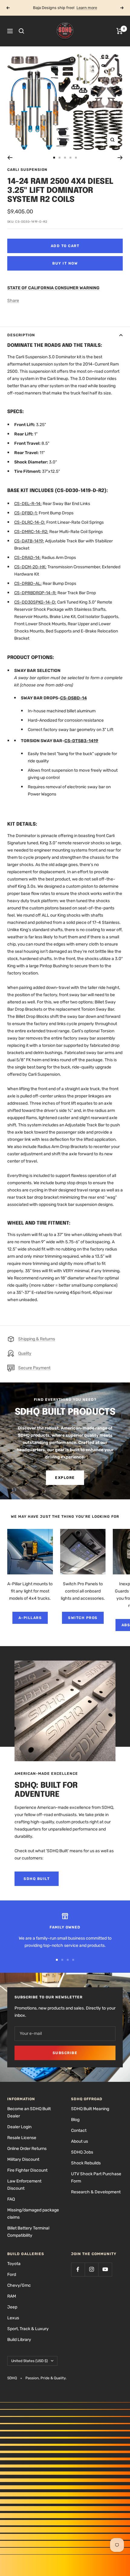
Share (13, 301)
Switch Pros (83, 1618)
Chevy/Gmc (19, 2285)
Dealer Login (19, 2127)
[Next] (120, 158)
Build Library (19, 2340)
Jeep (12, 2307)
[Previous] (10, 158)
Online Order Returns (27, 2149)
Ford (12, 2275)
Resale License (22, 2138)
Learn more (87, 8)
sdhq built (37, 1879)
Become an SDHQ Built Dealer (29, 2112)
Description (21, 335)
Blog (75, 2120)
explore (65, 1478)
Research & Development (96, 2192)
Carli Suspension (27, 170)
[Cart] (120, 31)
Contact (79, 2130)
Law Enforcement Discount (24, 2185)
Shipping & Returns (37, 1339)
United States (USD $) (29, 2361)
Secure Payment (34, 1368)
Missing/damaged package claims (33, 2214)
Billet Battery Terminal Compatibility (28, 2232)
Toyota (14, 2264)
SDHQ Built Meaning (90, 2109)
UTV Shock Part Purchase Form (96, 2178)
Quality (25, 1353)
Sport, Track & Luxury (28, 2329)
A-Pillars (30, 1618)
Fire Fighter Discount (27, 2170)
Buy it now (65, 263)
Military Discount (23, 2159)
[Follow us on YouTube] (105, 2269)
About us (80, 2141)
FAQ (11, 2199)
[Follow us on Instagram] (91, 2269)
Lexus (13, 2318)
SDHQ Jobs (82, 2152)
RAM (12, 2296)
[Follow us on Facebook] (78, 2269)
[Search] (21, 31)
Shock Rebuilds (86, 2163)
